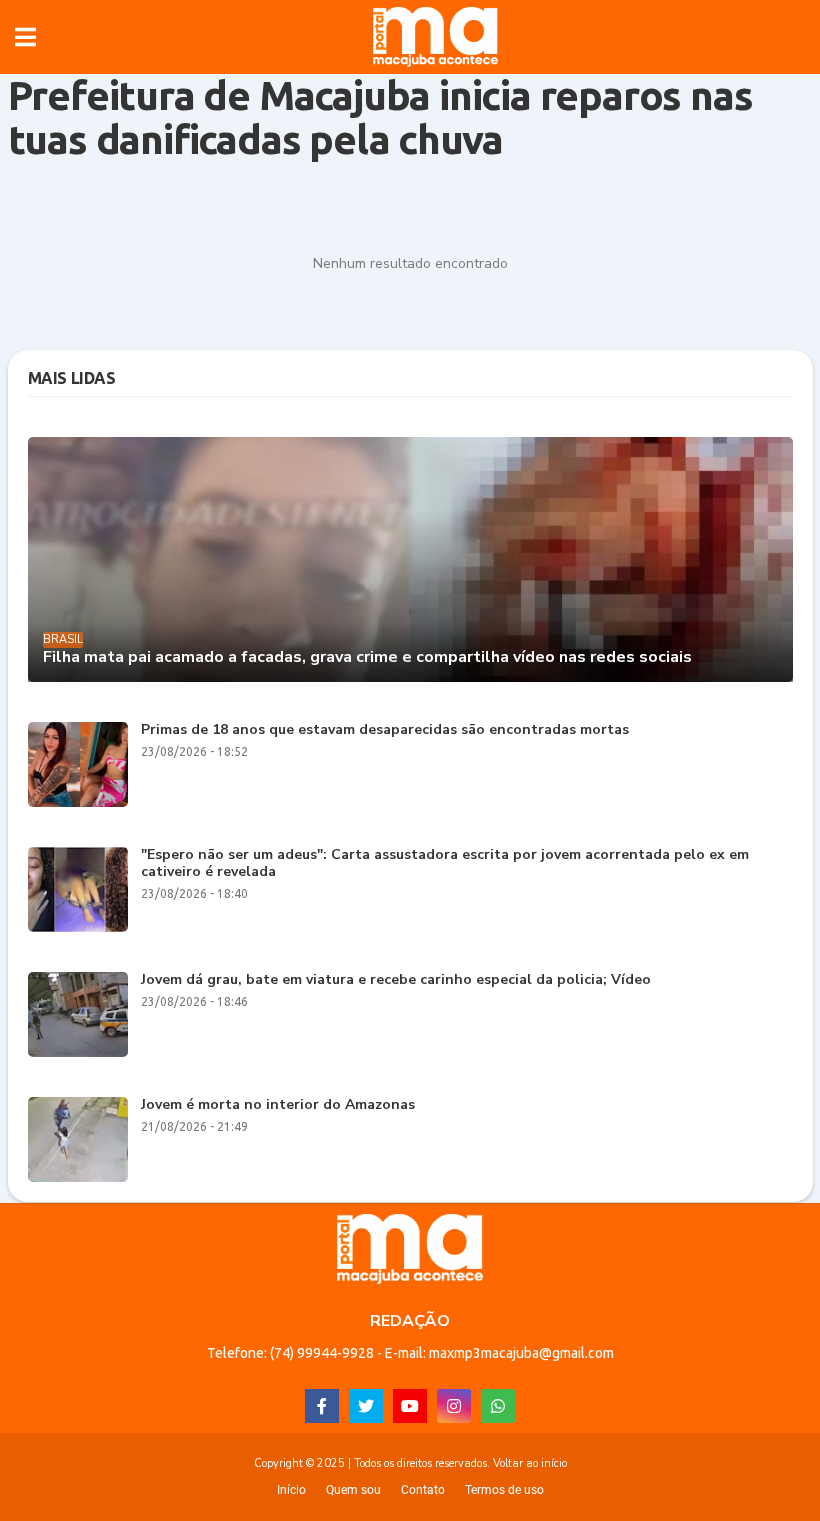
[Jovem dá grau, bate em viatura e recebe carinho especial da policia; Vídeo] (78, 1014)
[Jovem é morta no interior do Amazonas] (78, 1139)
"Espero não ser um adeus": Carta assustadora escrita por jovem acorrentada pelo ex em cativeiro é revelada (445, 864)
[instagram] (454, 1406)
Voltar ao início (530, 1463)
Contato (423, 1490)
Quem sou (353, 1490)
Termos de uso (504, 1490)
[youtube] (410, 1406)
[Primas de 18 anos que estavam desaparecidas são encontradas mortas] (78, 764)
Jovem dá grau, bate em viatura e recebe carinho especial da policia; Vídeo (396, 980)
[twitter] (366, 1406)
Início (291, 1490)
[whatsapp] (498, 1406)
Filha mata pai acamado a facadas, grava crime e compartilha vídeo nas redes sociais (367, 657)
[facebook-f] (322, 1406)
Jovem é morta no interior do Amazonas (278, 1105)
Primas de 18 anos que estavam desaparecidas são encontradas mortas (385, 730)
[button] (25, 37)
